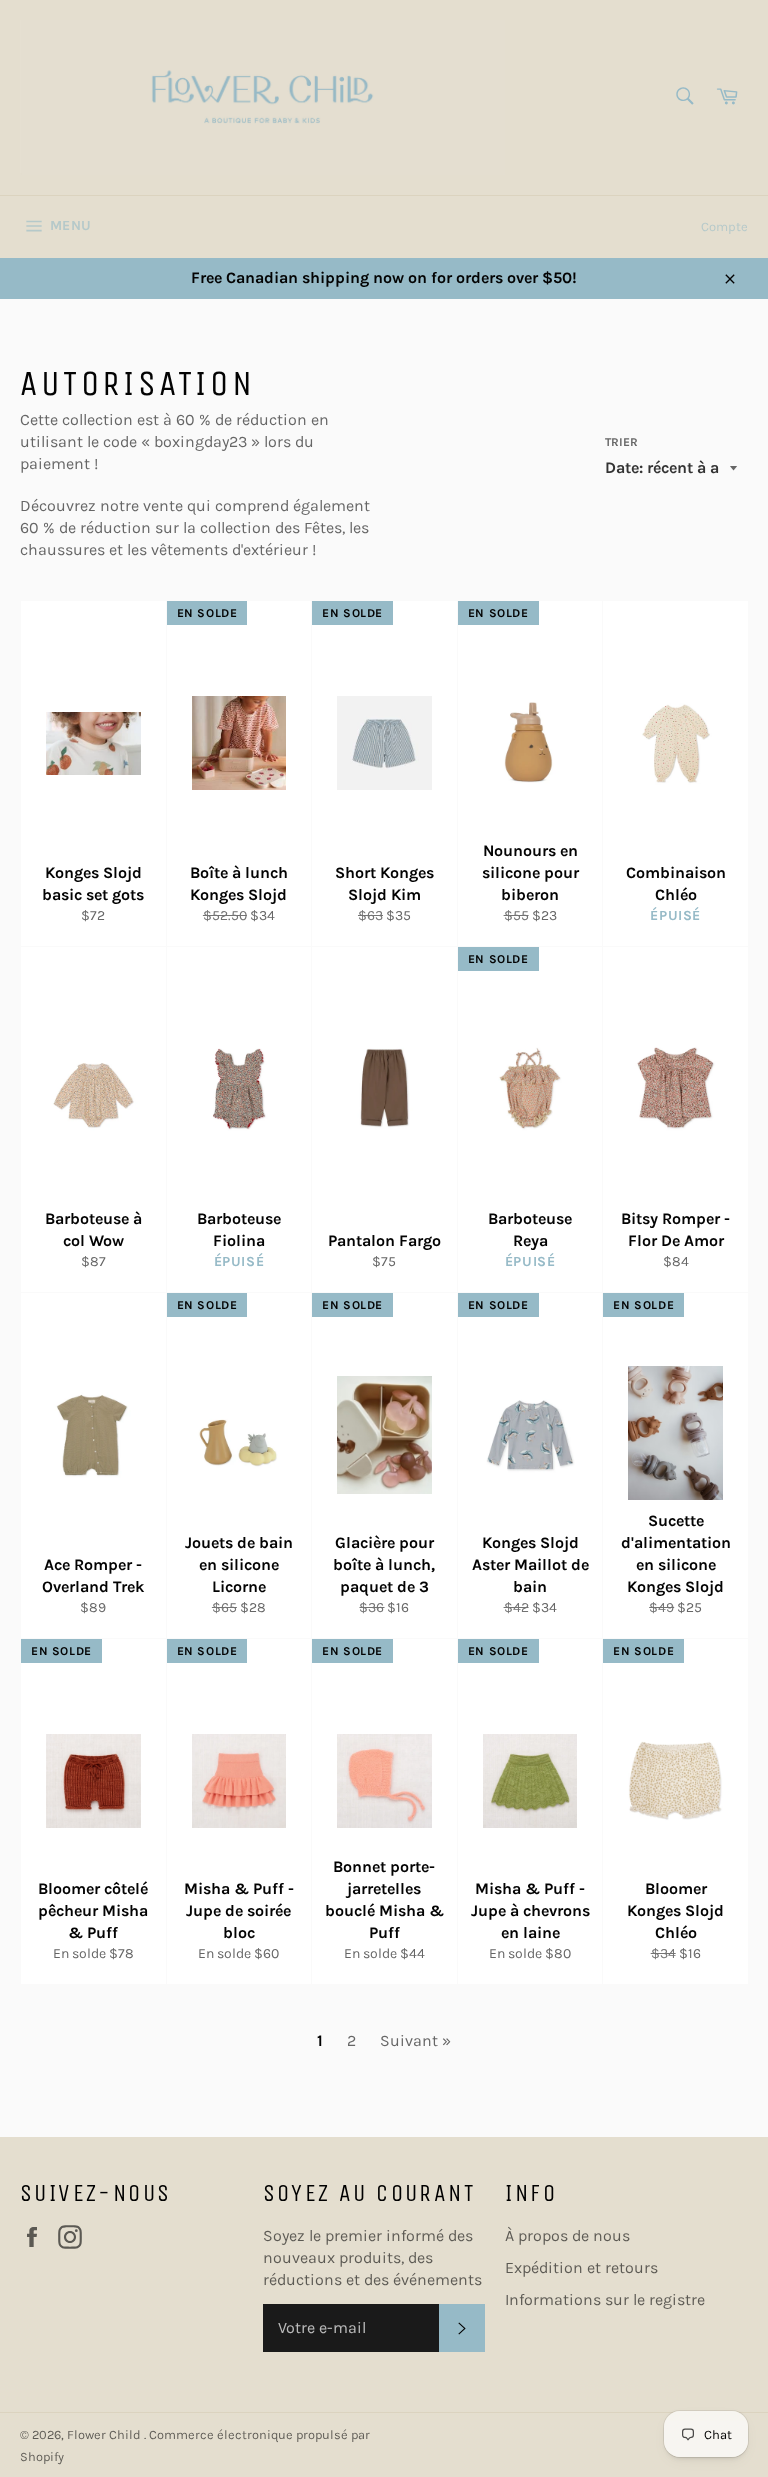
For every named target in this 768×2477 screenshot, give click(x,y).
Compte (724, 226)
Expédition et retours (581, 2267)
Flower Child (105, 2434)
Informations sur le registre (605, 2299)
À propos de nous (567, 2235)
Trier (621, 442)
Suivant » (415, 2040)
